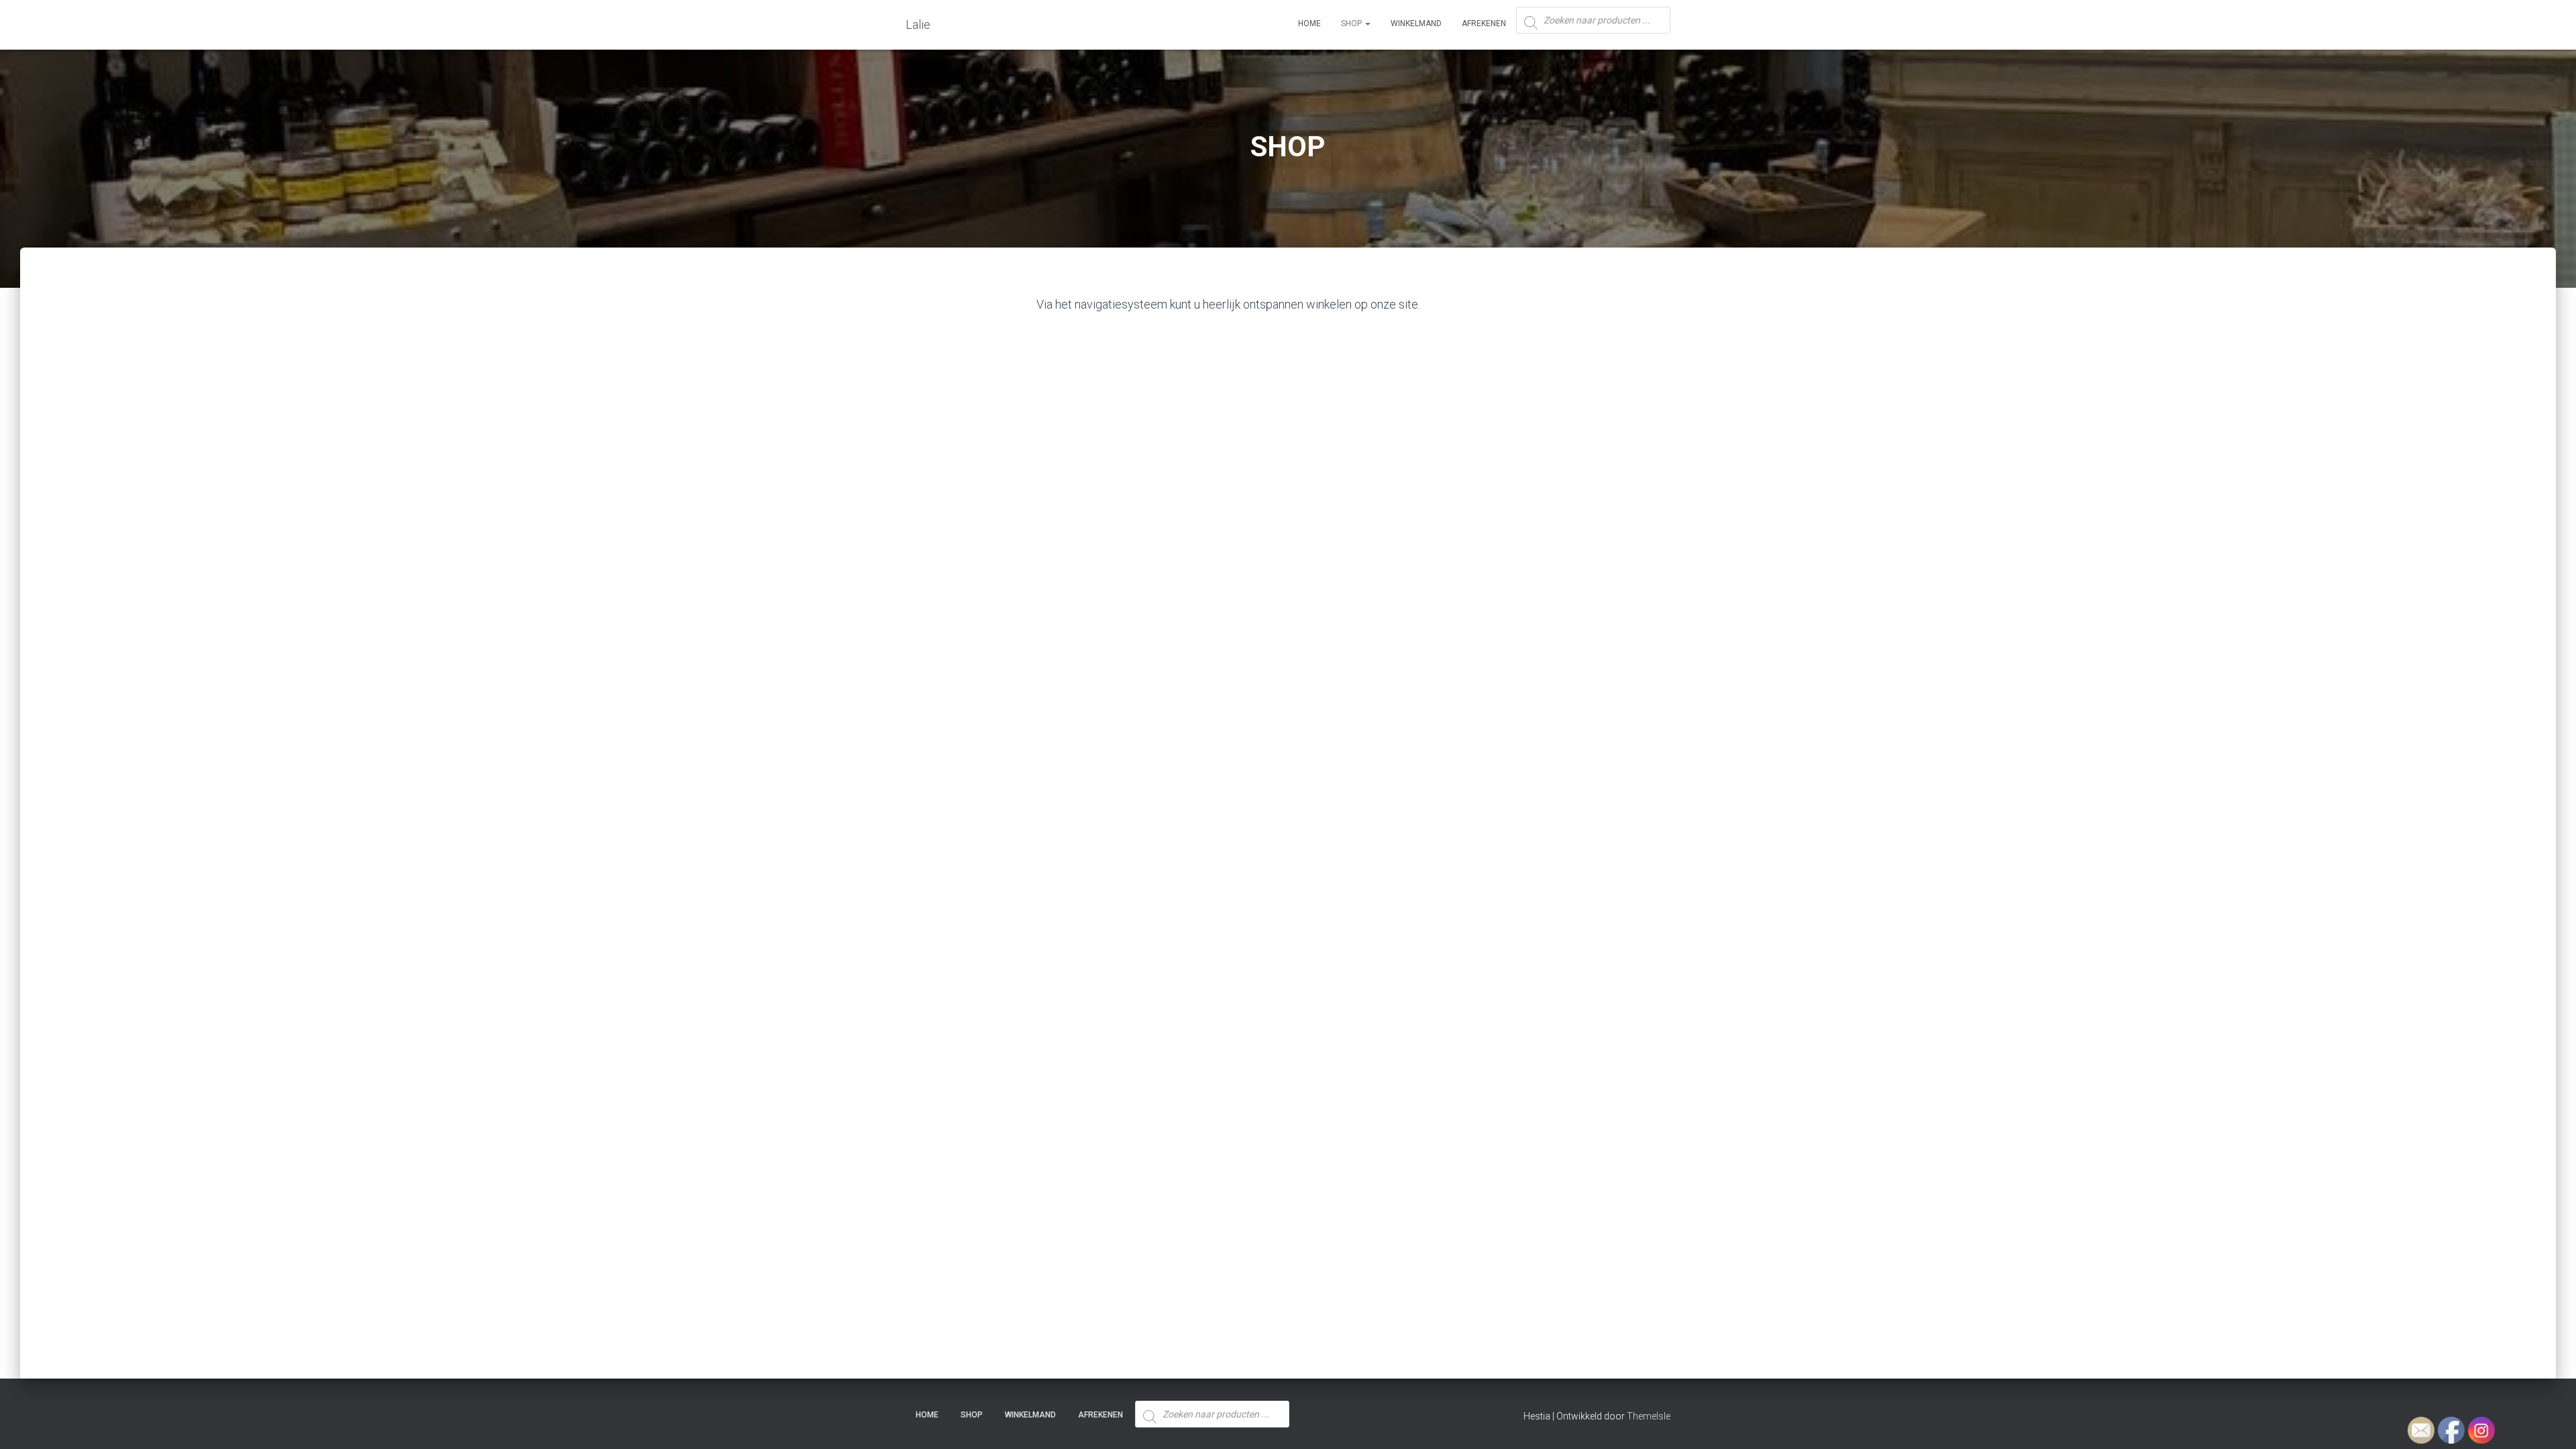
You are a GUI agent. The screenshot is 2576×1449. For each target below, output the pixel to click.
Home (1309, 23)
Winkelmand (1416, 23)
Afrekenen (1484, 23)
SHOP (1352, 23)
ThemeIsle (1649, 1416)
